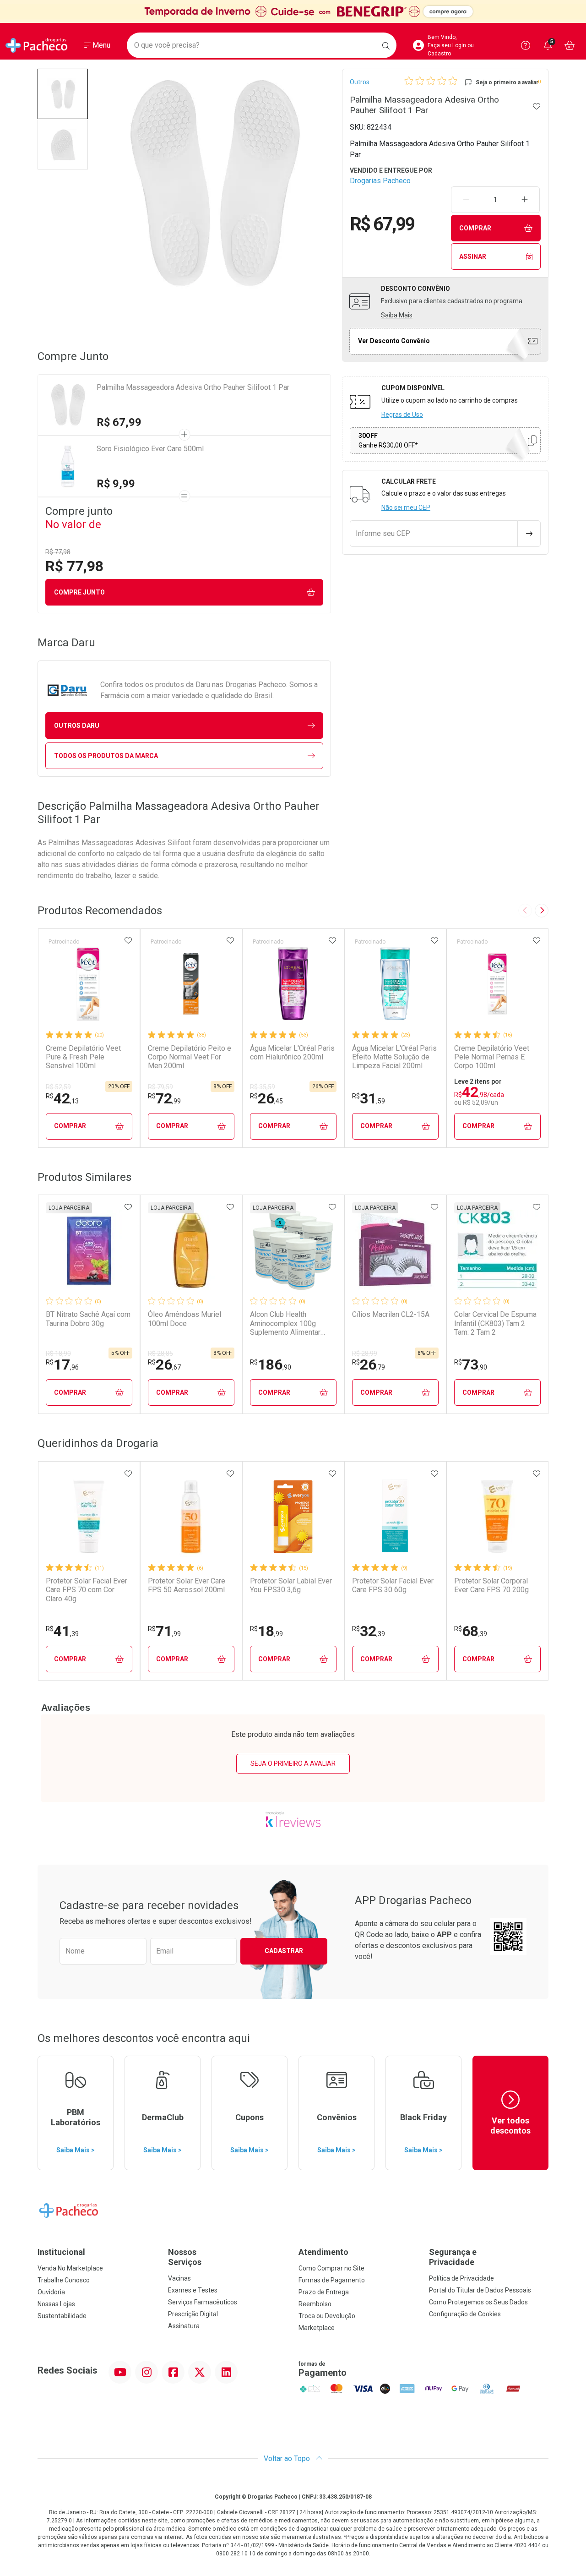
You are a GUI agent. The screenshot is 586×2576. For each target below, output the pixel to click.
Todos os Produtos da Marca (106, 756)
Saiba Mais (397, 315)
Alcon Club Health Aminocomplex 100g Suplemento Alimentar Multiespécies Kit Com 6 (290, 1323)
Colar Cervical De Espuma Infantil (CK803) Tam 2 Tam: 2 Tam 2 (495, 1323)
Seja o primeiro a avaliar (293, 1763)
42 (62, 1098)
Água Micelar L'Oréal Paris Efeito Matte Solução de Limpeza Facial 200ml (394, 1057)
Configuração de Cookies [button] (465, 2314)
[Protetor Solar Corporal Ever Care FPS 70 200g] (497, 1517)
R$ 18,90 (58, 1353)
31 (369, 1098)
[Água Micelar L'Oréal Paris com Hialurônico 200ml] (293, 984)
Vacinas (179, 2278)
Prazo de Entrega (324, 2292)
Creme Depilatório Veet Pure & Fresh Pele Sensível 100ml (83, 1057)
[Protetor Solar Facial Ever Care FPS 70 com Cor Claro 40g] (89, 1517)
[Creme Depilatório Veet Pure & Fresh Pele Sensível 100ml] (89, 984)
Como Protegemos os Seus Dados (478, 2302)
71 (164, 1631)
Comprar (475, 228)
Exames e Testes (193, 2290)
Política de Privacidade (461, 2278)
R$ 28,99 (365, 1353)
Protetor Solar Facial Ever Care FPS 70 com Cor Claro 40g (87, 1590)
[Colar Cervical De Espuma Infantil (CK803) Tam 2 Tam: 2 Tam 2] (497, 1250)
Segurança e (453, 2257)
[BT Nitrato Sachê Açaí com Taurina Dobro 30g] (89, 1250)
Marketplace (317, 2328)
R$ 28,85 (160, 1353)
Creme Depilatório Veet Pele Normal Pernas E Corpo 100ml (492, 1057)
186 (271, 1364)
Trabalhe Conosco (64, 2280)
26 (266, 1098)
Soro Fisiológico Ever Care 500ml (150, 449)
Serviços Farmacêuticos (203, 2302)
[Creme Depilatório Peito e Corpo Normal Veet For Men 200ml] (191, 984)
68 (471, 1631)
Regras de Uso (402, 415)
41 (62, 1631)
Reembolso (315, 2304)
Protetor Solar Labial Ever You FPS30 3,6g (291, 1585)
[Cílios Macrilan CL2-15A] (395, 1250)
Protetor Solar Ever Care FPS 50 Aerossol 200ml (187, 1585)
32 (369, 1631)
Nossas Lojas (56, 2304)
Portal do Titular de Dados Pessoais (480, 2290)
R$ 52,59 (58, 1087)
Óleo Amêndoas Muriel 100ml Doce (184, 1319)
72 (164, 1098)
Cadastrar (284, 1951)
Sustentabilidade (62, 2316)
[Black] (293, 11)
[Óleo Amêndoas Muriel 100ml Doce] (191, 1250)
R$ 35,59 (263, 1087)
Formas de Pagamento (332, 2280)
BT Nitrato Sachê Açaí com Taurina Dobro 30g (88, 1319)
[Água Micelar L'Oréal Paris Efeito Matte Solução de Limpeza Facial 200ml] (395, 984)
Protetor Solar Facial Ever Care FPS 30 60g (393, 1585)
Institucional (61, 2252)
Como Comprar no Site (331, 2268)
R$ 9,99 (116, 484)
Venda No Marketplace (70, 2268)
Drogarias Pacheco (380, 181)
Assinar (473, 257)
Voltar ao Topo (288, 2459)
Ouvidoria (51, 2292)
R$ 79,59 (160, 1087)
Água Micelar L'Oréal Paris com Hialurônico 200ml (292, 1053)
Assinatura (184, 2326)
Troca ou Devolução (327, 2316)
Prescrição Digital (193, 2314)
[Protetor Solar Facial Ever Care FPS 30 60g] (395, 1517)
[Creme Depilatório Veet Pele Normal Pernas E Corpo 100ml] (497, 984)
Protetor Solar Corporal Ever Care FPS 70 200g (491, 1585)
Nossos (185, 2257)
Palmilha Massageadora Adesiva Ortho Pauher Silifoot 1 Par (193, 387)
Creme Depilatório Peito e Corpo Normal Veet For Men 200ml (190, 1057)
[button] (63, 94)
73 (471, 1364)
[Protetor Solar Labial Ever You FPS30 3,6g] (293, 1517)
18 (266, 1631)
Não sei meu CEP (406, 508)
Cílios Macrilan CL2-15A (391, 1314)
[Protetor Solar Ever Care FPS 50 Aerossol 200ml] (191, 1517)
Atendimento (323, 2252)
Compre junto (79, 592)
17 (62, 1364)
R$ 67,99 (119, 422)
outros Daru (77, 726)
